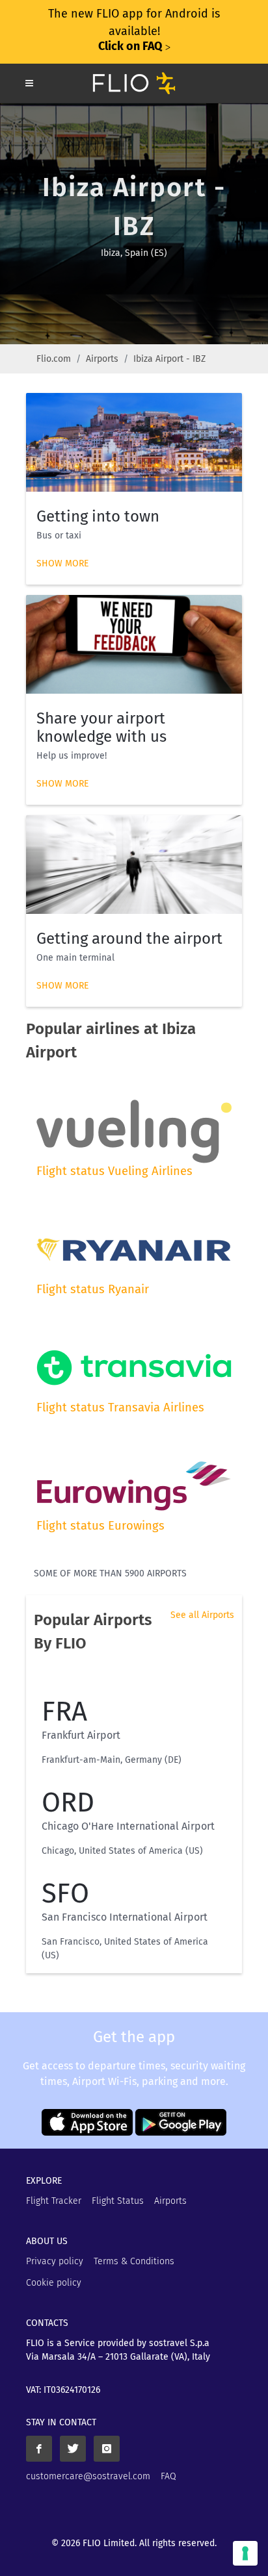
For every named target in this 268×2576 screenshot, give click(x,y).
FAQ (168, 2476)
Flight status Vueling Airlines (114, 1171)
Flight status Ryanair (93, 1289)
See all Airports (202, 1615)
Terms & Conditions (134, 2261)
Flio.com (54, 359)
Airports (102, 359)
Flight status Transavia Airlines (120, 1408)
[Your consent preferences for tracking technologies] (245, 2553)
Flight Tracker (54, 2201)
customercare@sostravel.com (88, 2476)
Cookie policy (54, 2283)
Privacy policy (55, 2261)
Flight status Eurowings (100, 1526)
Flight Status (118, 2201)
